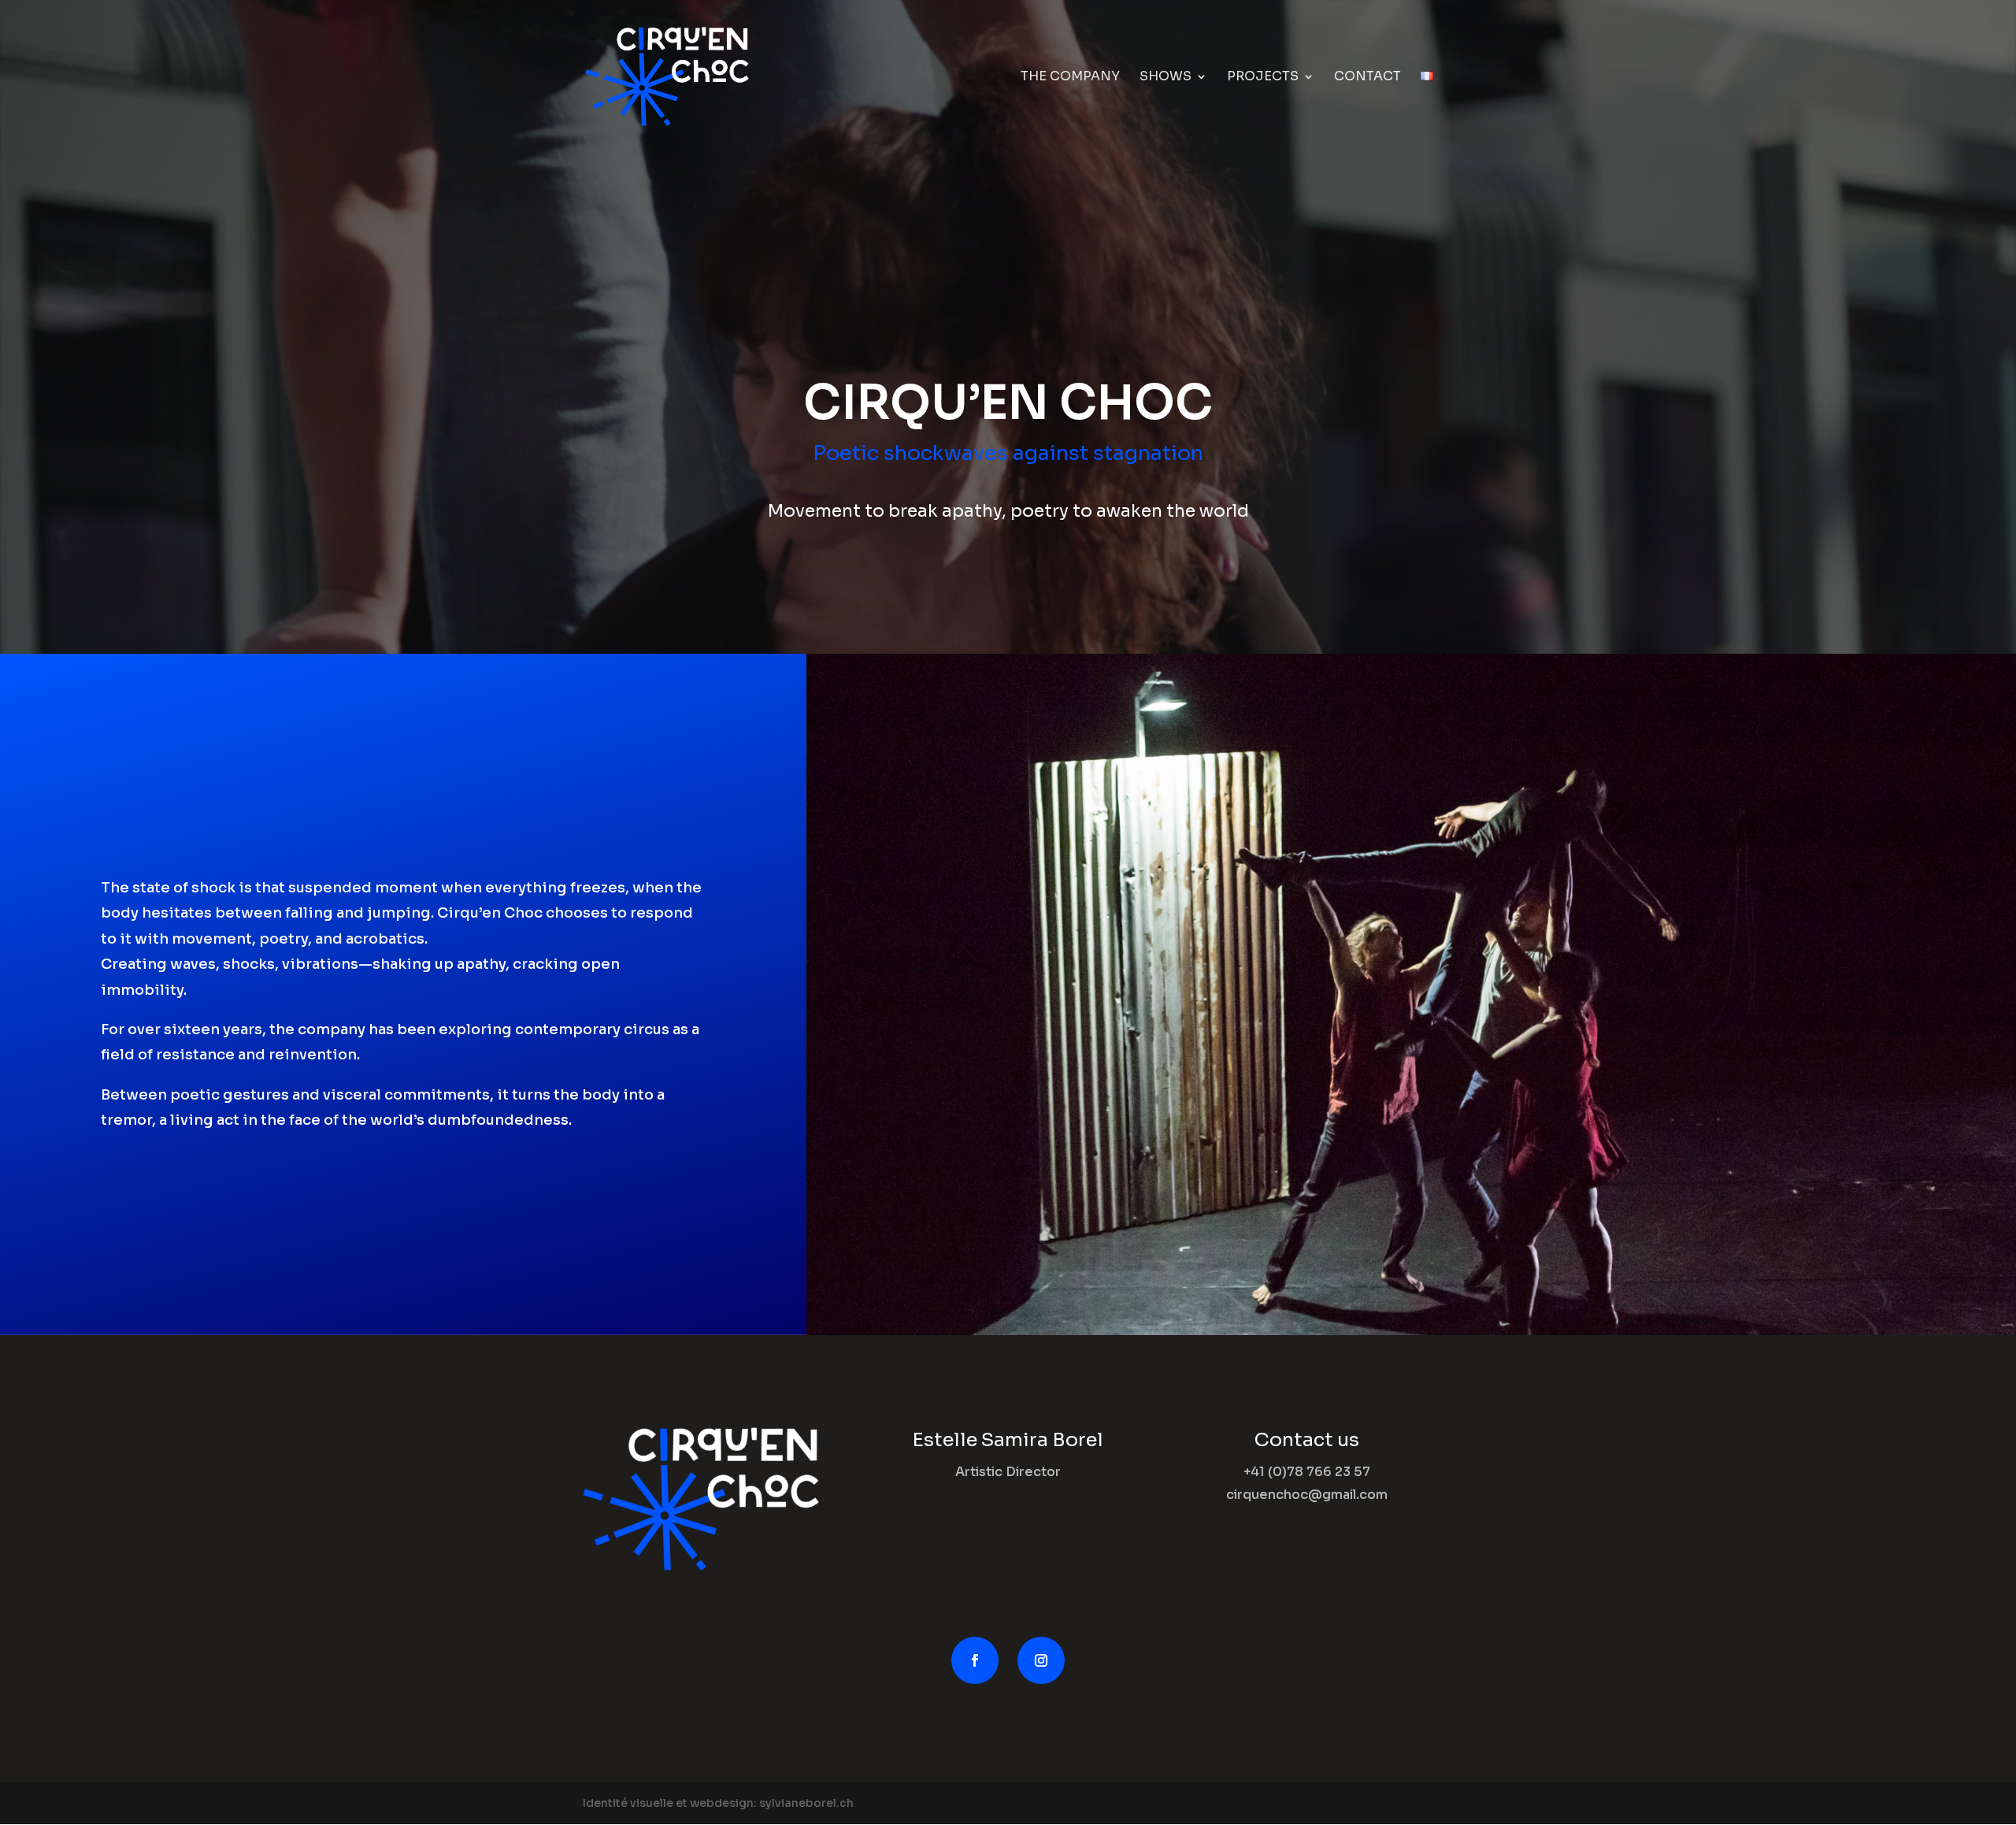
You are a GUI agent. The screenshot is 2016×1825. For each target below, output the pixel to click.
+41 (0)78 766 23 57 (1307, 1472)
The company (1070, 78)
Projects (1263, 78)
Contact (1367, 78)
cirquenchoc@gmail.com (1307, 1495)
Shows (1165, 78)
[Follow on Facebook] (975, 1660)
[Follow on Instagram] (1041, 1660)
